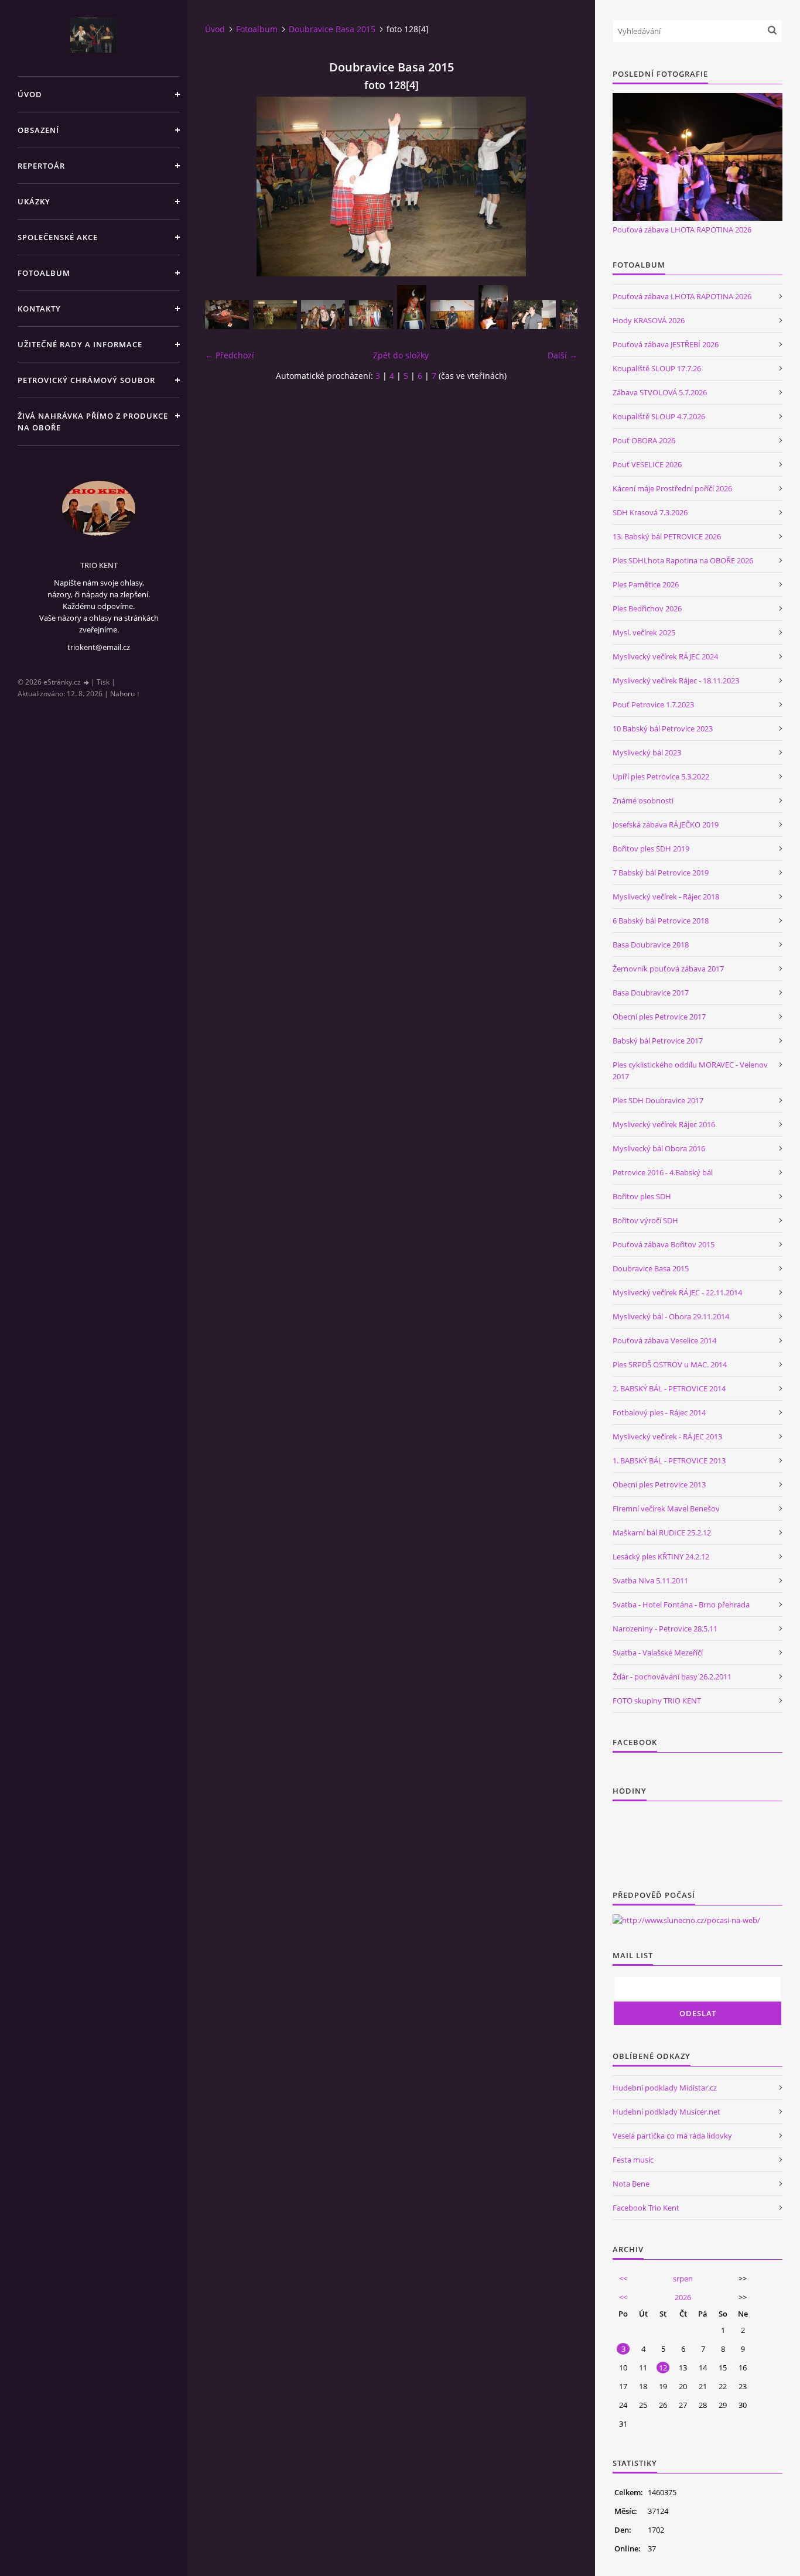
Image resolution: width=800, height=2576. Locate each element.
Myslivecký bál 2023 (647, 752)
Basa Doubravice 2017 (651, 993)
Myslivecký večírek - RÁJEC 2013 (667, 1436)
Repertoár (41, 166)
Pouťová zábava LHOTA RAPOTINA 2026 (682, 230)
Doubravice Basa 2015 (332, 29)
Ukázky (34, 201)
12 (663, 2368)
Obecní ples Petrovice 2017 (659, 1017)
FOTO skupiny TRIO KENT (657, 1701)
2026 (683, 2297)
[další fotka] (558, 187)
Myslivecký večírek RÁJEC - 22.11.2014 (677, 1292)
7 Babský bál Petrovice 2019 (661, 873)
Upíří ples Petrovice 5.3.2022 (661, 776)
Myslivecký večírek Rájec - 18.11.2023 (676, 680)
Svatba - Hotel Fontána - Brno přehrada (681, 1605)
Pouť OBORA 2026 (644, 440)
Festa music (633, 2160)
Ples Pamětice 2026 (646, 584)
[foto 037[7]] (371, 314)
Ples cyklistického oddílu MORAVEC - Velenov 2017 (690, 1070)
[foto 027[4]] (323, 314)
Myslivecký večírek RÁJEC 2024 (665, 656)
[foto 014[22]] (275, 314)
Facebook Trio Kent (646, 2208)
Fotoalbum (44, 273)
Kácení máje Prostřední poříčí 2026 (672, 488)
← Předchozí (230, 355)
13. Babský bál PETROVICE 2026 (667, 536)
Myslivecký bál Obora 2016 (659, 1148)
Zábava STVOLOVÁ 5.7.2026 (660, 392)
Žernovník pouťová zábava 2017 (668, 969)
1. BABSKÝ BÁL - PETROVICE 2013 (669, 1460)
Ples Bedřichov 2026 (647, 608)
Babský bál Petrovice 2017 (658, 1041)
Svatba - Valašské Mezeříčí (658, 1653)
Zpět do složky (401, 355)
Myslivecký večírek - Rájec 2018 (666, 897)
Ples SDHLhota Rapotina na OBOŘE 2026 (683, 560)
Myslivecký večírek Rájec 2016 (664, 1124)
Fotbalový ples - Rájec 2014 (659, 1412)
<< (623, 2279)
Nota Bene (631, 2184)
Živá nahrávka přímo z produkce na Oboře (93, 422)
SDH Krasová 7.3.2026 (650, 512)
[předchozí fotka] (224, 187)
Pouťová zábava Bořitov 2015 (664, 1244)
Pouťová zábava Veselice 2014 (664, 1340)
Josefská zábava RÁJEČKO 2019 (666, 825)
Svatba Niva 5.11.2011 (650, 1581)
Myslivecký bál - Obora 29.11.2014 (671, 1316)
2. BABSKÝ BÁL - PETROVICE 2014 (669, 1388)
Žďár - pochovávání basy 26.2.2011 (672, 1677)
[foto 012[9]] (227, 314)
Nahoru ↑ (125, 694)
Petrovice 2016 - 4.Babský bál (663, 1172)
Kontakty (39, 309)
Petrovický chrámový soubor (86, 380)
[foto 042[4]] (534, 314)
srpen (683, 2279)
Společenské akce (58, 237)
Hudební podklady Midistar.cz (665, 2088)
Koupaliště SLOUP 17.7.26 (657, 368)
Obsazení (38, 130)
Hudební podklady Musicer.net (666, 2112)
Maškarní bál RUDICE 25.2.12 (662, 1532)
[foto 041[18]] (493, 307)
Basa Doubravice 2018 (651, 945)
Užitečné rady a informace (80, 344)
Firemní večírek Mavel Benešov (666, 1508)
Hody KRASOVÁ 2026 (649, 320)
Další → (563, 355)
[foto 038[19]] (412, 307)
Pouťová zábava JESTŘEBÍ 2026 (666, 344)
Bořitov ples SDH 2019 (651, 849)
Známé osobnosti (643, 800)
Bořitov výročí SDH (645, 1220)
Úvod (30, 94)
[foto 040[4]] (452, 314)
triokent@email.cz (99, 647)
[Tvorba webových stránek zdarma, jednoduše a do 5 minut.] (87, 683)
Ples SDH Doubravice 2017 (658, 1100)
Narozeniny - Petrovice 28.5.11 (665, 1629)
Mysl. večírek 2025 (644, 632)
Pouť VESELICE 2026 (647, 464)
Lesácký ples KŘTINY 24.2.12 (661, 1556)
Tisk (103, 682)
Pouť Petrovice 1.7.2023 (653, 704)
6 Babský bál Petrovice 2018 (661, 921)
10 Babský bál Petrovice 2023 (663, 728)
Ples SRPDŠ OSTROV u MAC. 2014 (670, 1364)
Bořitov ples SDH (642, 1196)
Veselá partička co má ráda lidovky (672, 2136)
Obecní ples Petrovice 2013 (659, 1484)
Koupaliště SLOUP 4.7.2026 (659, 416)
